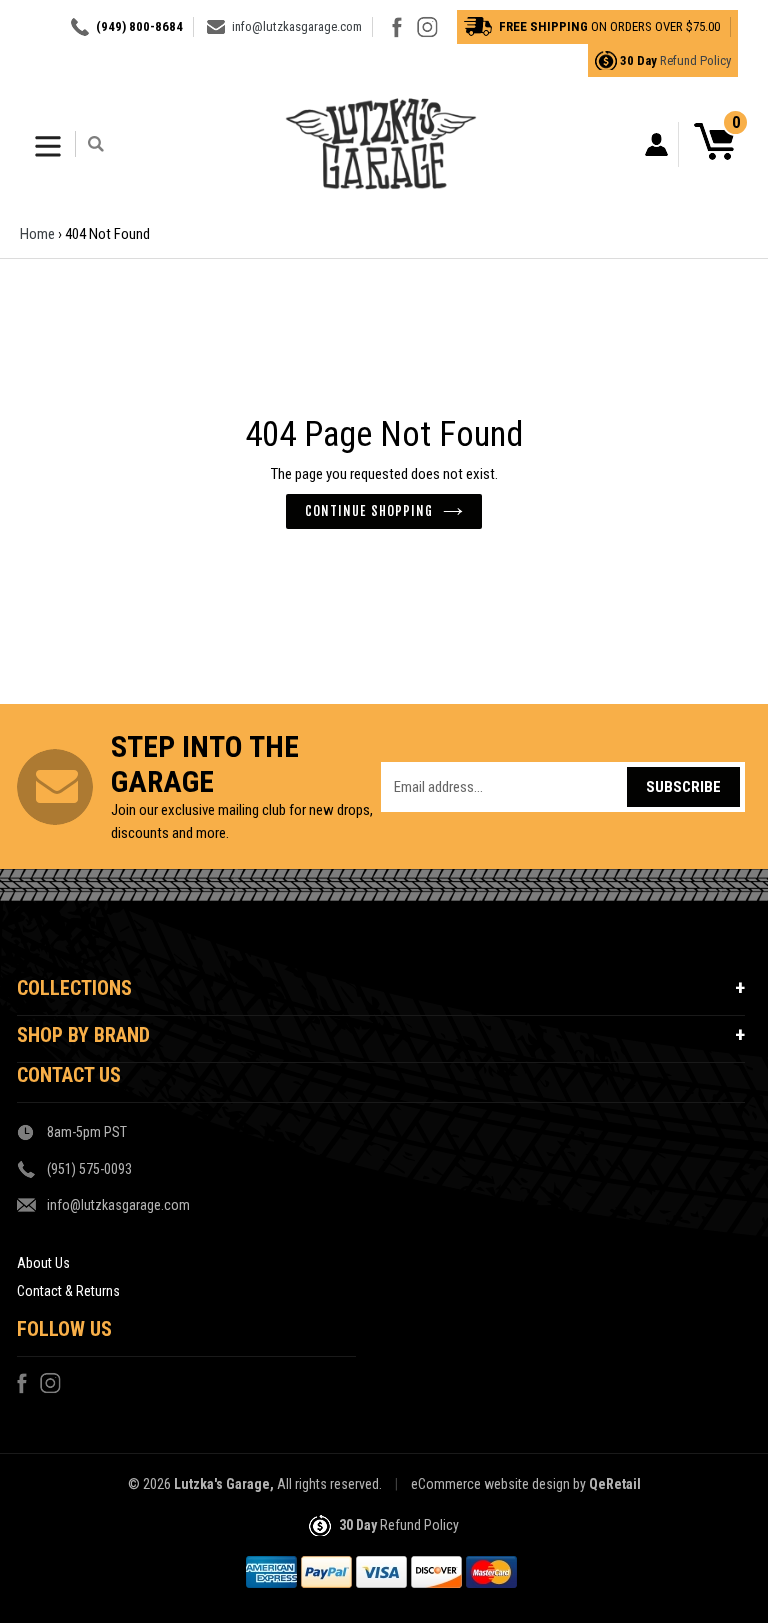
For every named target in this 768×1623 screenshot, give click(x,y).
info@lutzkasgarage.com (297, 26)
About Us (43, 1263)
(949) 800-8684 (139, 26)
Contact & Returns (68, 1291)
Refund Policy (695, 60)
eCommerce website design (490, 1484)
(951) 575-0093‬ (89, 1169)
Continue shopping (369, 511)
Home (37, 234)
